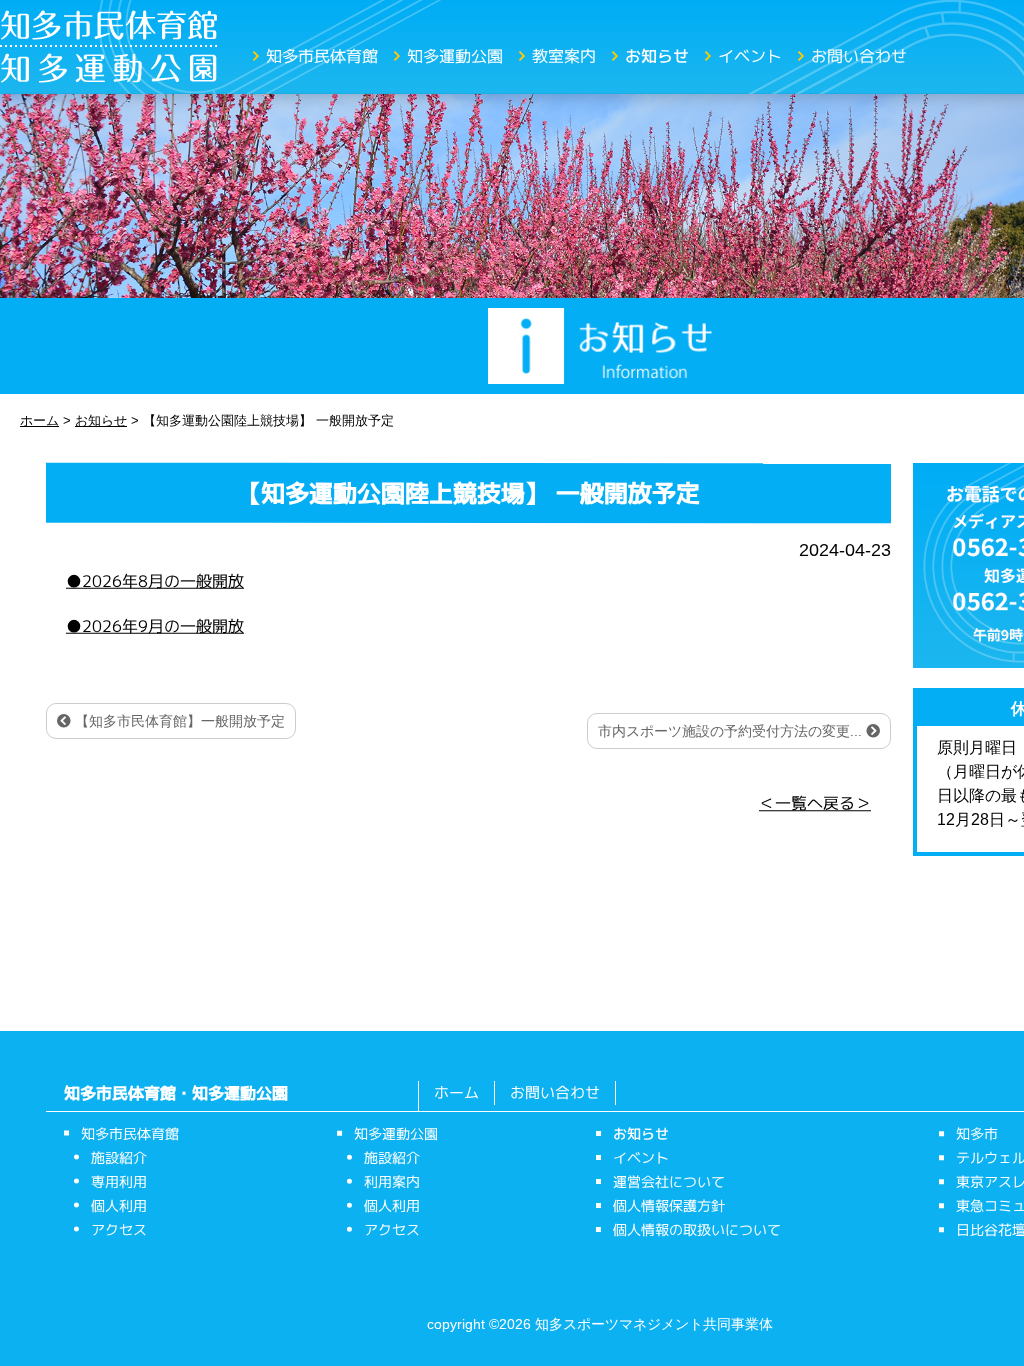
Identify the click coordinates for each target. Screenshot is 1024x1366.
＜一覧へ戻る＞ (815, 803)
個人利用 (119, 1205)
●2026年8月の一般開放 (155, 580)
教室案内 (564, 56)
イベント (750, 56)
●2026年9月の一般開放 (155, 625)
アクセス (119, 1229)
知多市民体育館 (322, 56)
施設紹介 (119, 1157)
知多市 (977, 1133)
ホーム (456, 1092)
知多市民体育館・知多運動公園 (176, 1093)
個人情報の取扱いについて (697, 1229)
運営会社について (669, 1181)
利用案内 (392, 1181)
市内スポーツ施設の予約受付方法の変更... (732, 731)
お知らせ (657, 56)
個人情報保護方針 (669, 1205)
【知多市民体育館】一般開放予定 (178, 721)
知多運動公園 (455, 56)
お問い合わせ (859, 56)
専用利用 (119, 1181)
